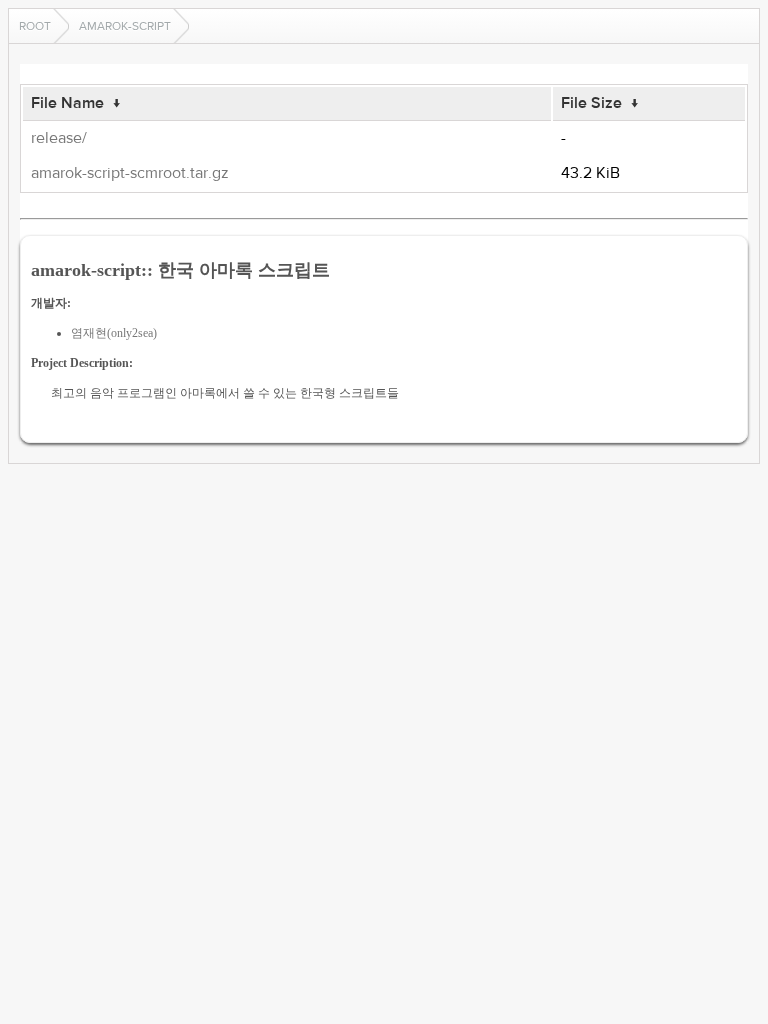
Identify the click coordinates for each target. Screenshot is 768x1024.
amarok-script (125, 26)
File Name (67, 103)
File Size (591, 103)
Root (35, 26)
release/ (59, 138)
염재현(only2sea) (114, 333)
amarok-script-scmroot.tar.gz (130, 173)
